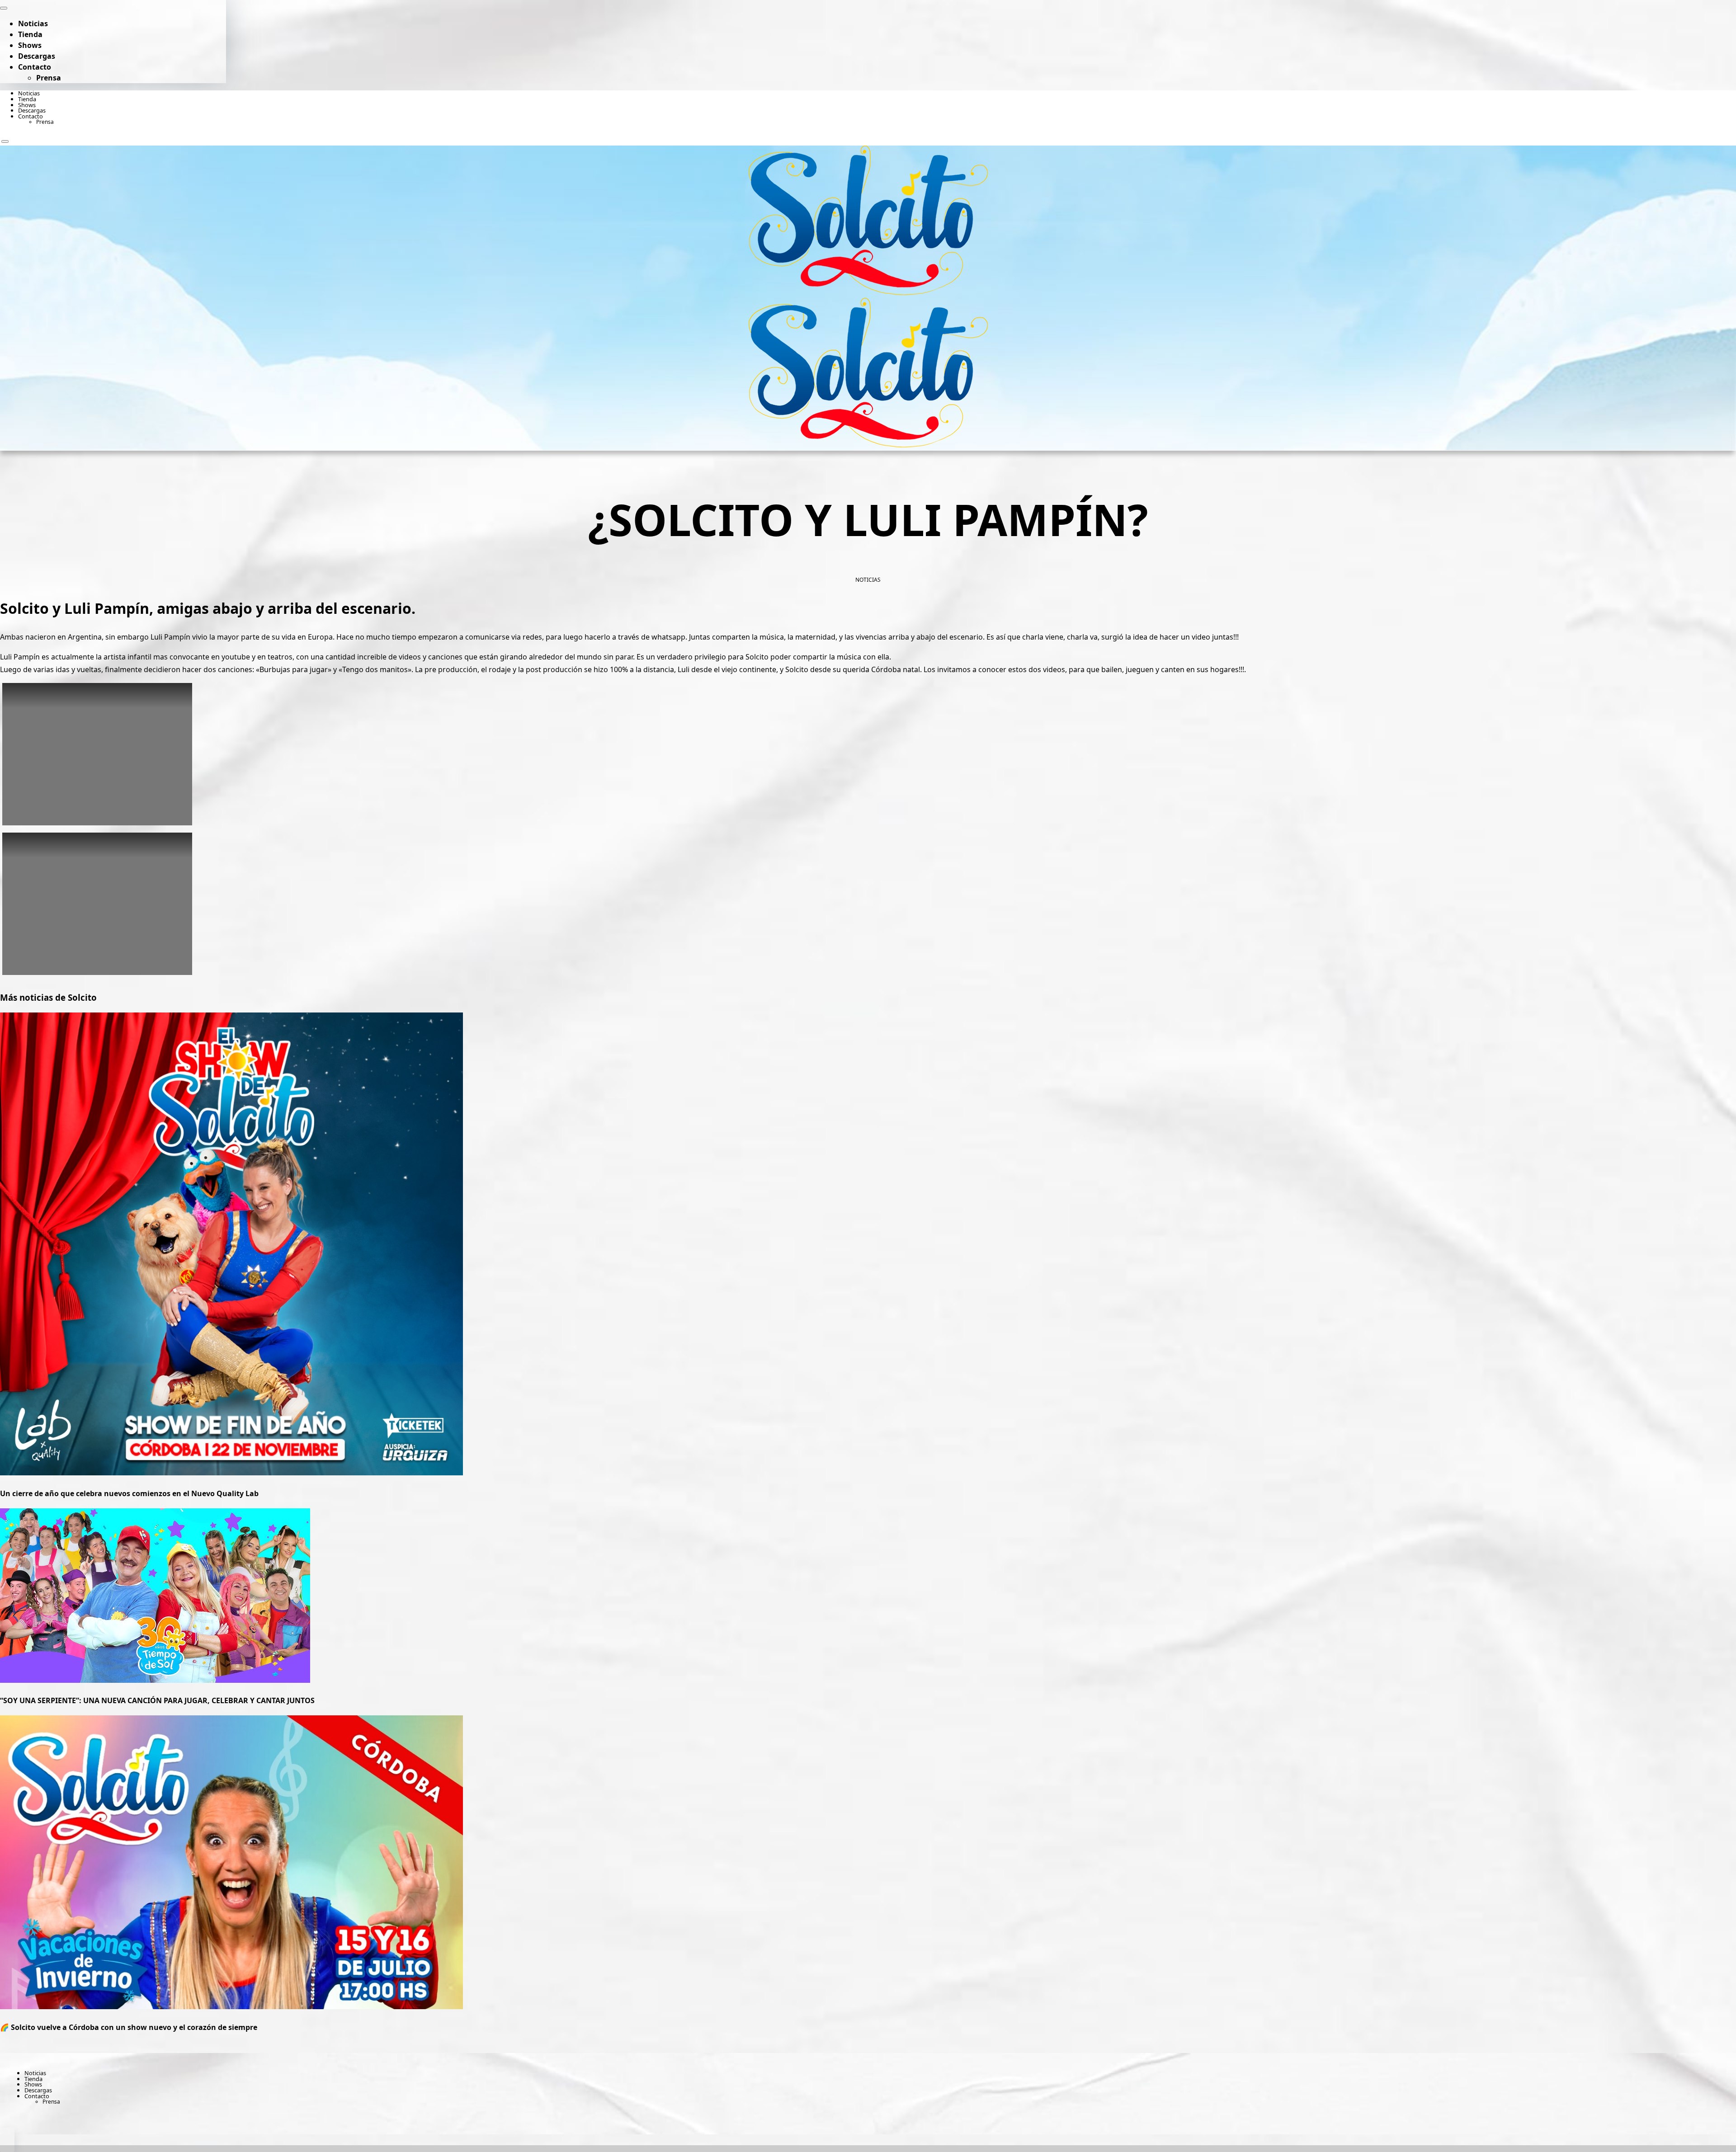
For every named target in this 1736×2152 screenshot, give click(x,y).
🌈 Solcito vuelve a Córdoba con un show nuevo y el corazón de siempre (129, 2027)
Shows (30, 45)
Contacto (35, 67)
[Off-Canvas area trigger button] (5, 141)
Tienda (30, 34)
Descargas (37, 56)
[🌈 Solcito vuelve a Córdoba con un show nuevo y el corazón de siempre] (231, 2006)
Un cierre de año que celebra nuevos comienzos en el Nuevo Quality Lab (129, 1493)
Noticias (33, 24)
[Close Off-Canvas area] (4, 8)
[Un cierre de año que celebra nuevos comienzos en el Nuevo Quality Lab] (231, 1473)
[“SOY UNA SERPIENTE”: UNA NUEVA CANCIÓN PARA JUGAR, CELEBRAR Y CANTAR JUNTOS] (155, 1680)
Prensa (49, 78)
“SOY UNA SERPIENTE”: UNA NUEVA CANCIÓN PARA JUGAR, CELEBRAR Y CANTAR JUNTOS (157, 1700)
